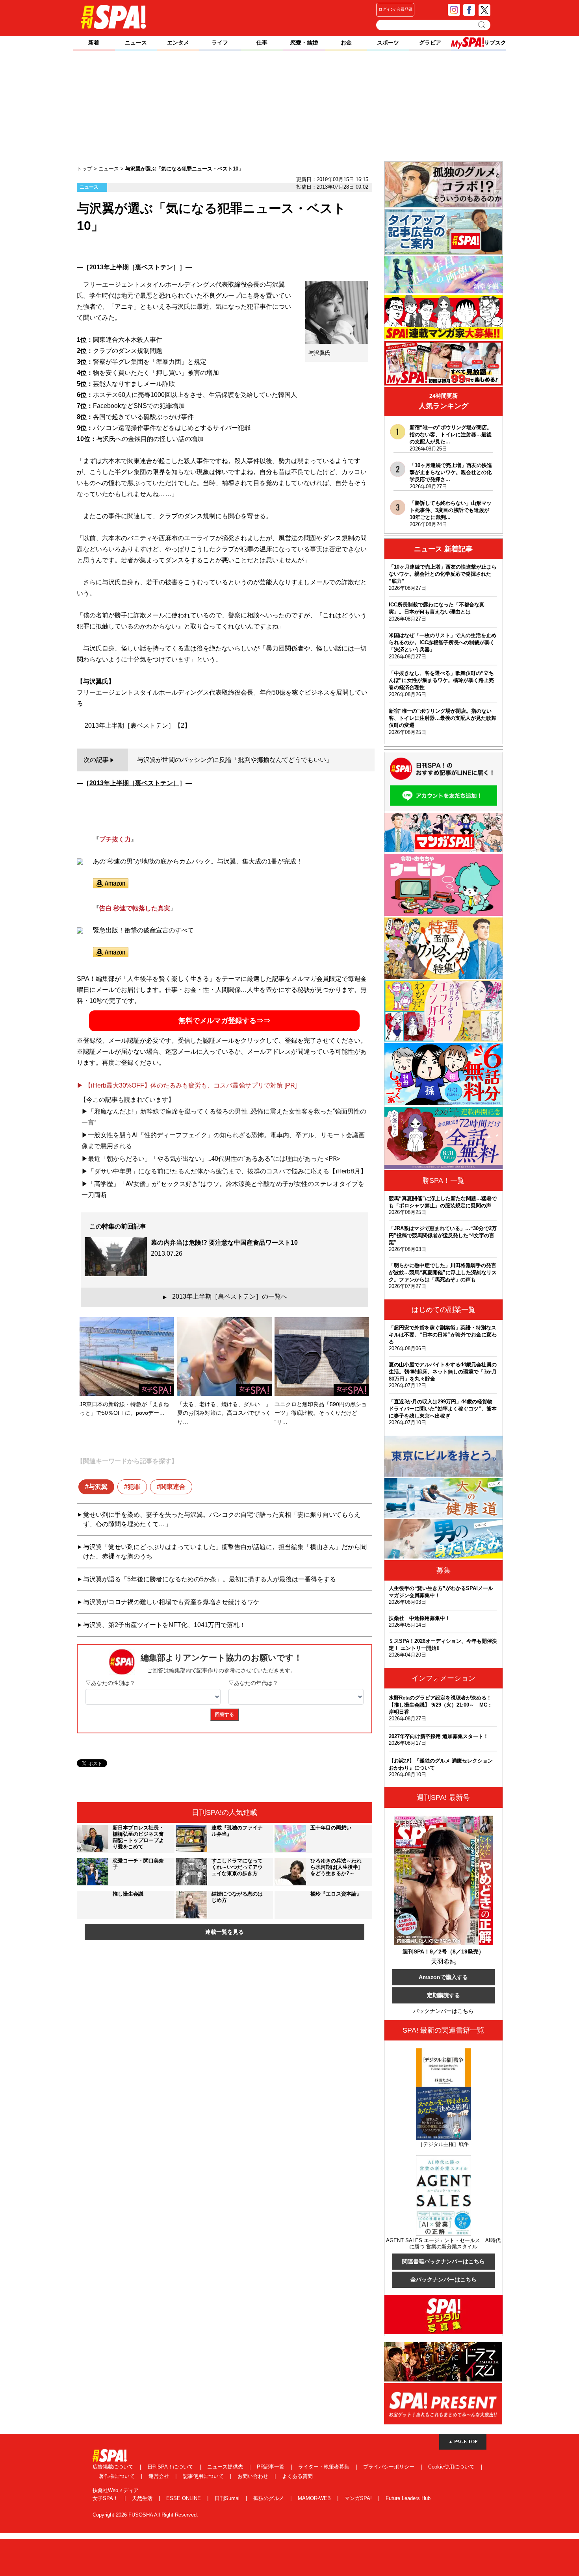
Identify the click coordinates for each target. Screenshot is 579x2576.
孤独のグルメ (269, 2498)
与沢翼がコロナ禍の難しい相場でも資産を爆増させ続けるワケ (171, 1602)
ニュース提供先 (226, 2467)
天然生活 (143, 2498)
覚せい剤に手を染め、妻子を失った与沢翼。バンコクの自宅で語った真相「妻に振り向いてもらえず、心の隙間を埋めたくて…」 (222, 1519)
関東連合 (173, 1487)
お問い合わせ (254, 2476)
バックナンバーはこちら (444, 2011)
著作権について (118, 2476)
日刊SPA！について (171, 2467)
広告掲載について (114, 2467)
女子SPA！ (106, 2498)
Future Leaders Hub (408, 2498)
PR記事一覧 (271, 2467)
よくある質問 (297, 2476)
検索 (482, 25)
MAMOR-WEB (315, 2498)
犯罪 (134, 1487)
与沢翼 (98, 1487)
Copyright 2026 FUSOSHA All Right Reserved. (145, 2515)
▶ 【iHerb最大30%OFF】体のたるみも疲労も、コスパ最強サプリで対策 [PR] (187, 1085)
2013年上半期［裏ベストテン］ (134, 267)
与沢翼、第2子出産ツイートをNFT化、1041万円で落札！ (164, 1625)
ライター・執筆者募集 (325, 2467)
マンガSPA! (359, 2498)
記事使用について (204, 2476)
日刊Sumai (228, 2498)
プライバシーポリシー (390, 2467)
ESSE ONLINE (184, 2498)
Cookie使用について (452, 2467)
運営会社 (160, 2476)
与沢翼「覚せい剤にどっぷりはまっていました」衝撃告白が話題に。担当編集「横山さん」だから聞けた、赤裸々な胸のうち (225, 1552)
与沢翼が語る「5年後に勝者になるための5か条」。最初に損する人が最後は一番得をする (210, 1579)
